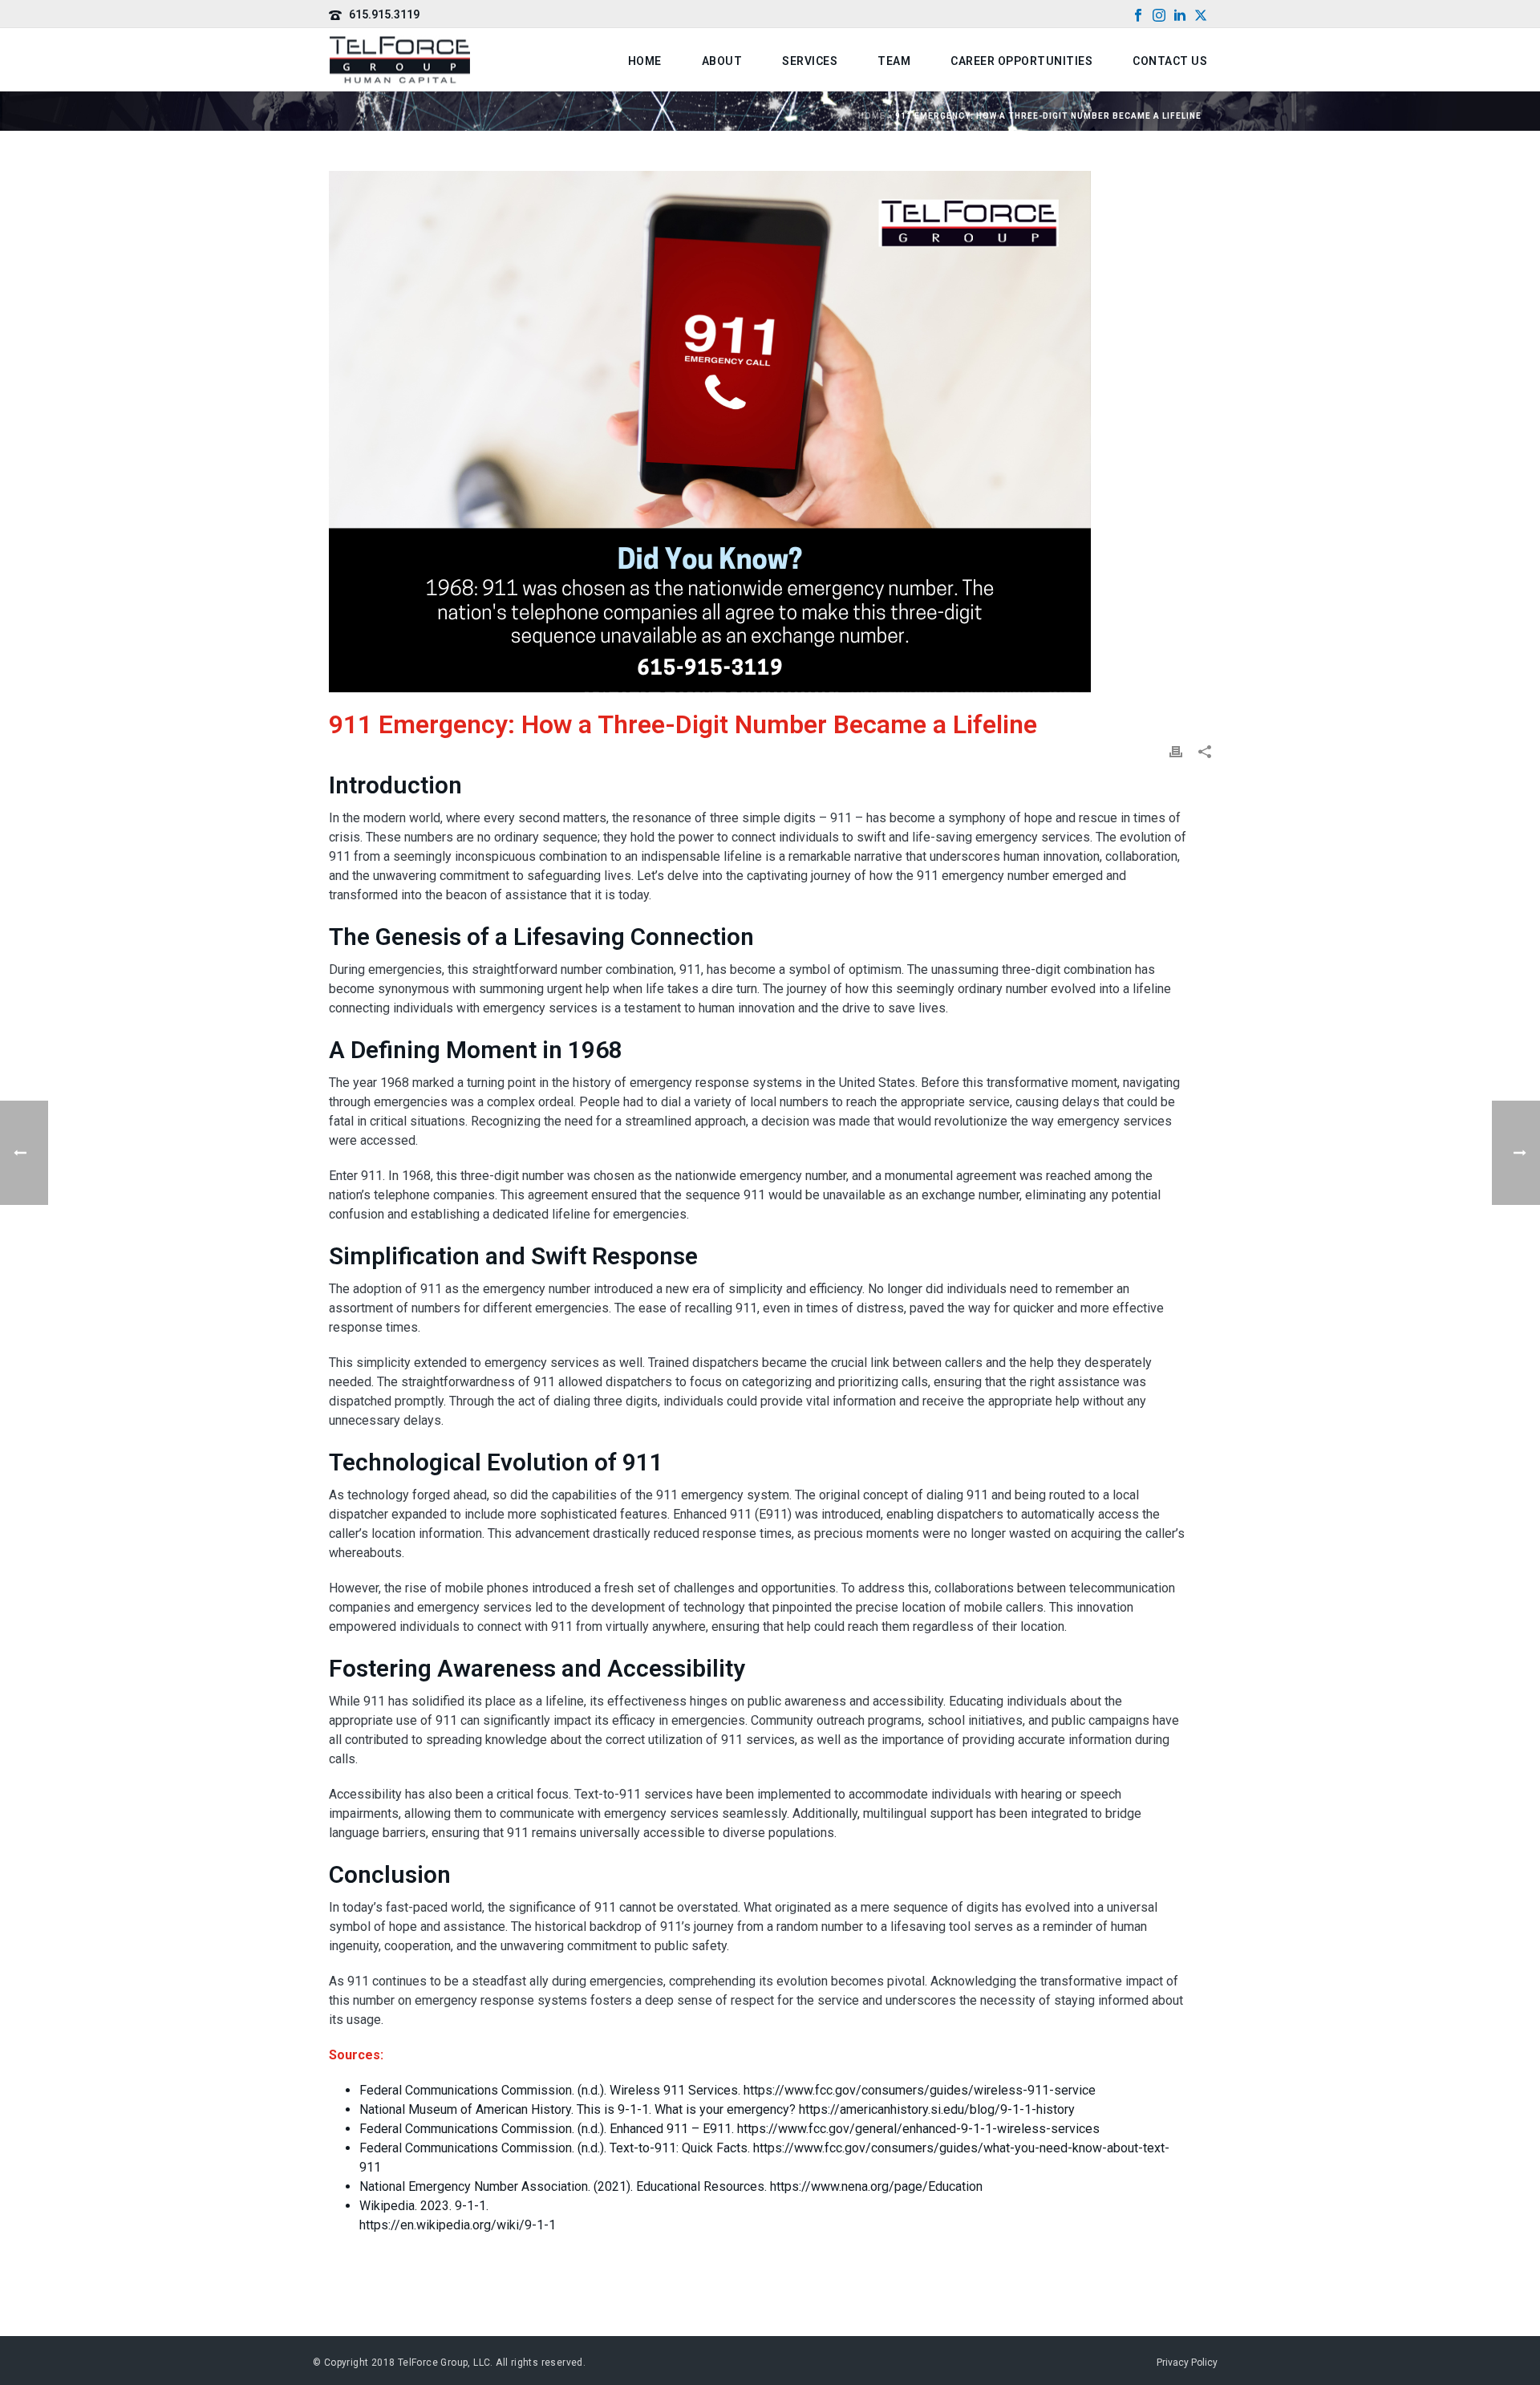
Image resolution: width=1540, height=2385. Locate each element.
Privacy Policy (1187, 2363)
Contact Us (1170, 61)
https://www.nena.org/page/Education (876, 2186)
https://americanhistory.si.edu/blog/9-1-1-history (937, 2109)
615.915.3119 (384, 14)
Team (894, 61)
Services (810, 61)
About (722, 61)
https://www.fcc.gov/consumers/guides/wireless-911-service (920, 2090)
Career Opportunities (1021, 61)
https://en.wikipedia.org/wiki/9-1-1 (458, 2225)
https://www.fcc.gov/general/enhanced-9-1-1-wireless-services (918, 2129)
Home (645, 61)
